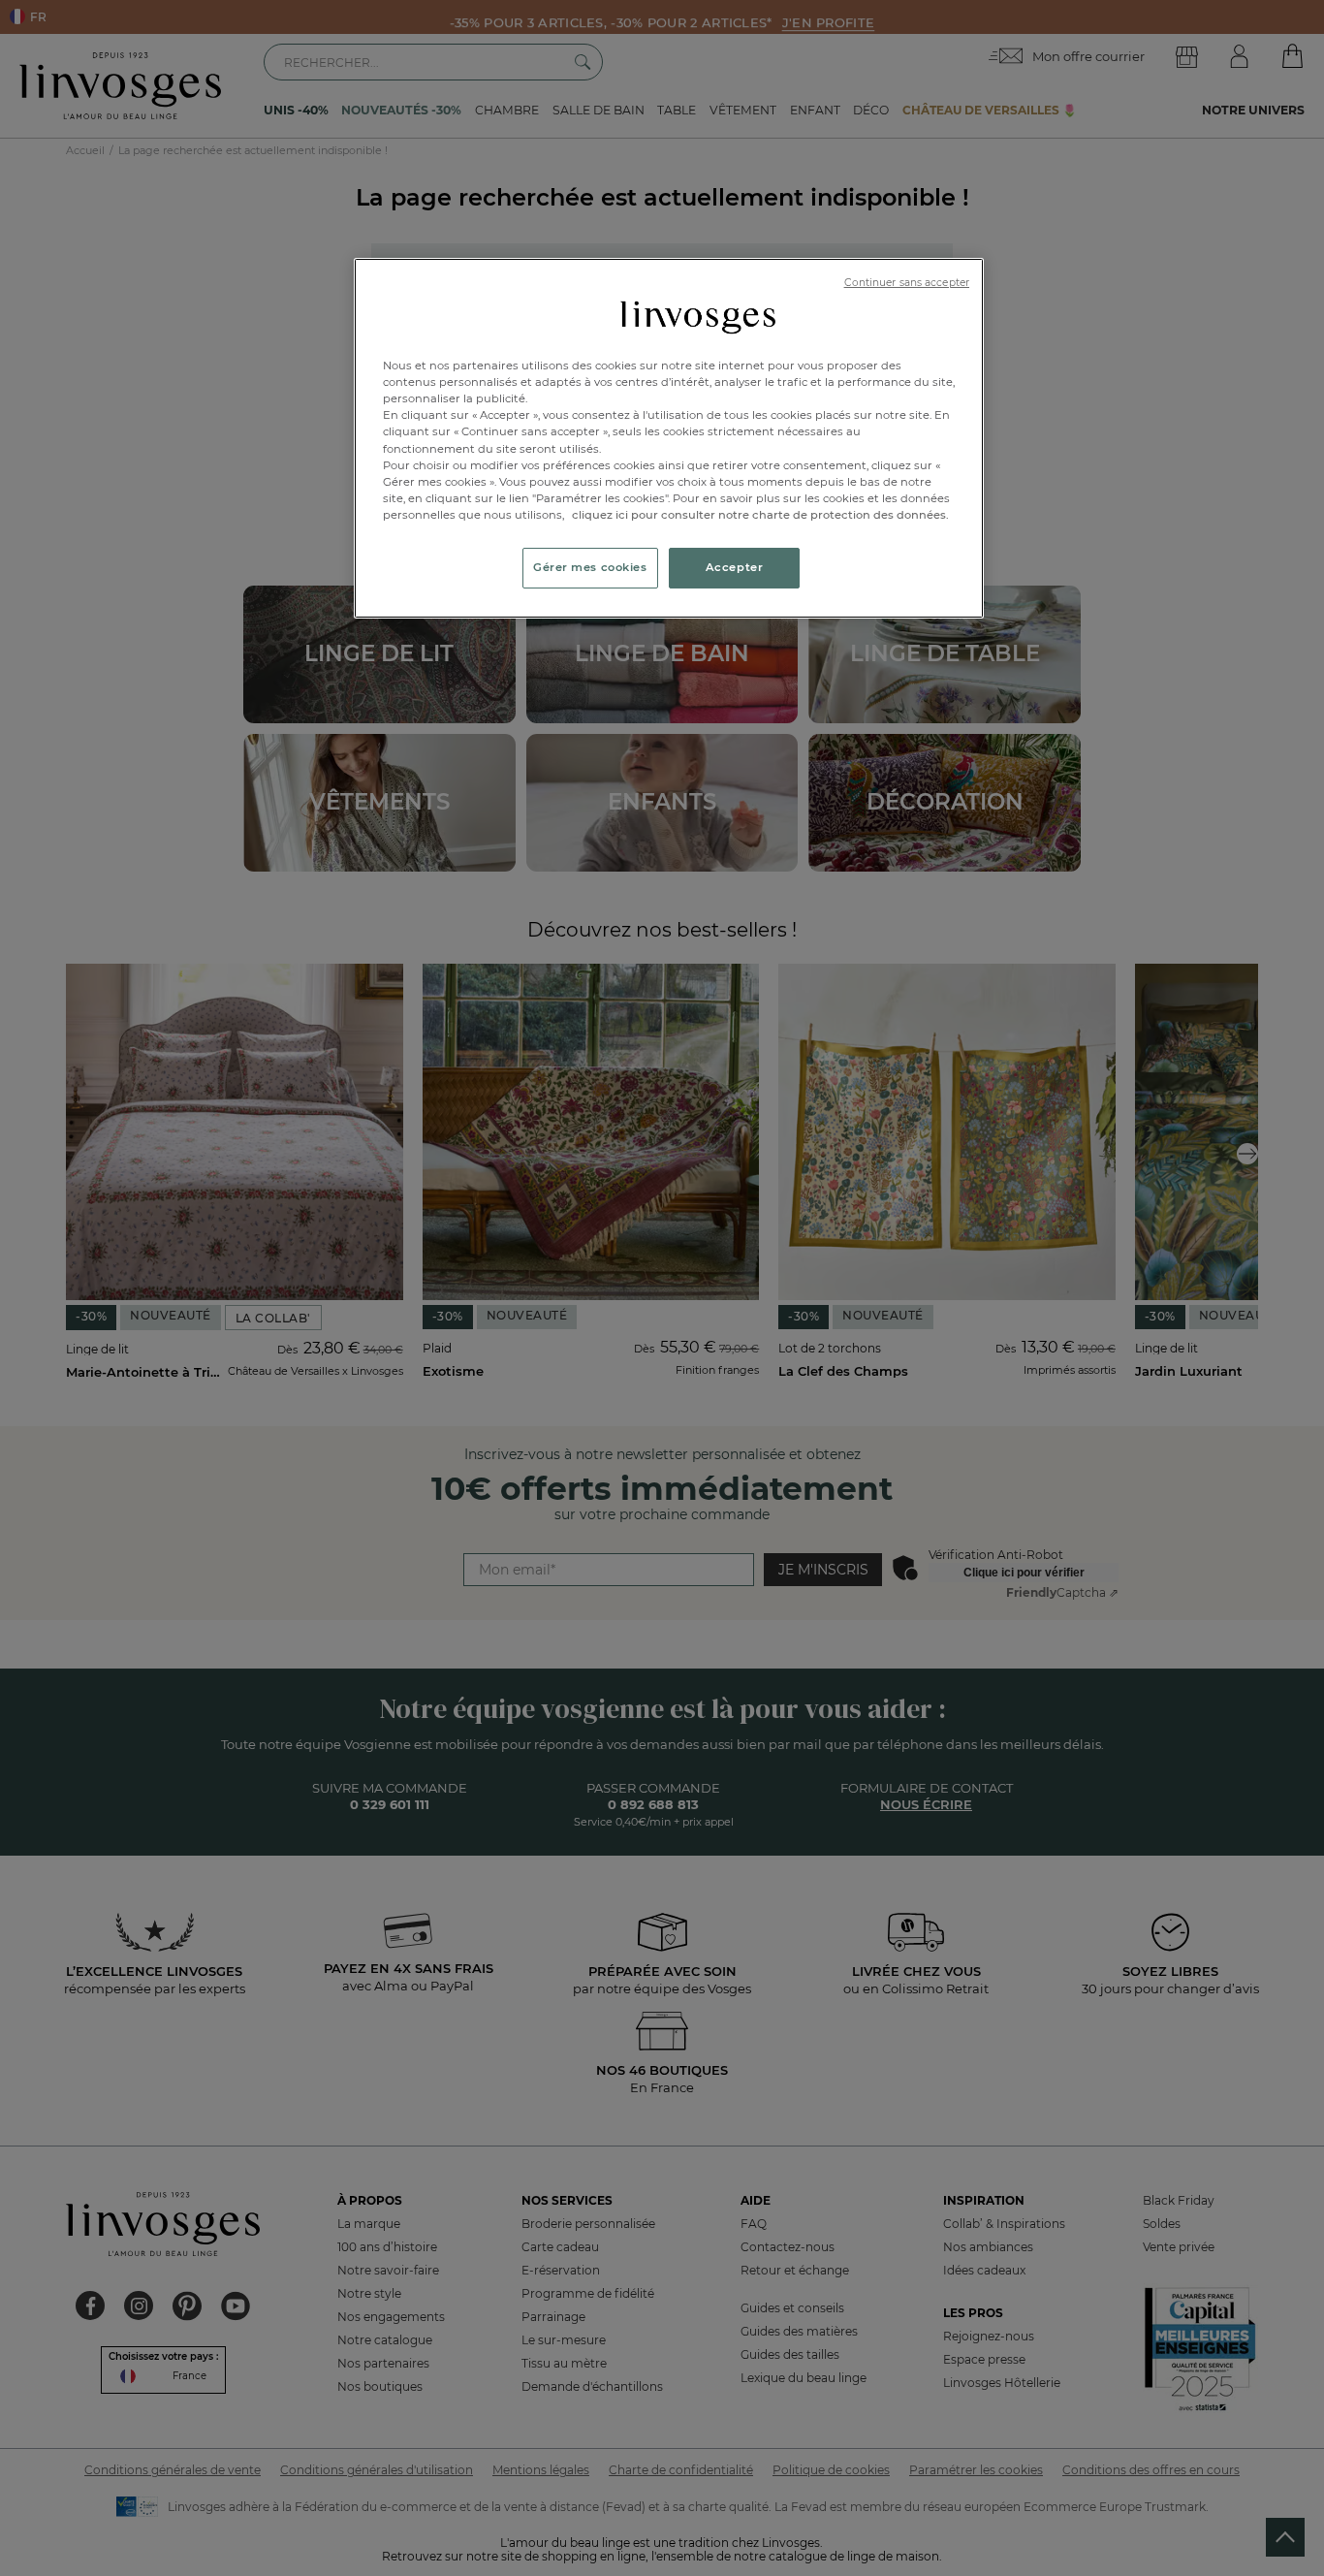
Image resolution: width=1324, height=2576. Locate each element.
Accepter (735, 567)
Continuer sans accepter (907, 283)
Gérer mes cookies (590, 567)
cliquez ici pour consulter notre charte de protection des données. (760, 515)
